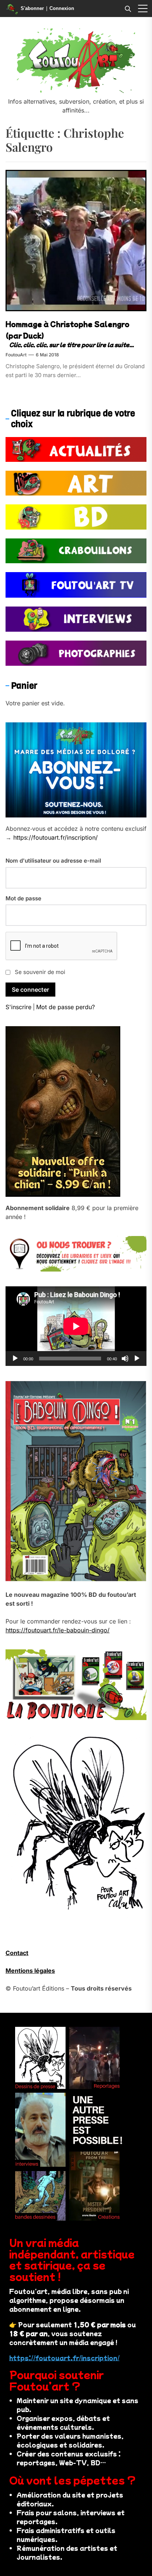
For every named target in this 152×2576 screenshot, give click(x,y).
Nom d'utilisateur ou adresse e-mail (53, 861)
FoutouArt (16, 355)
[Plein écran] (137, 1358)
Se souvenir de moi (40, 972)
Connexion (62, 8)
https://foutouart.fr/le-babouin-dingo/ (58, 1630)
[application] (76, 1326)
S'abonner (32, 8)
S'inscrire (18, 1007)
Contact (17, 1953)
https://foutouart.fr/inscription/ (56, 837)
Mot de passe (23, 898)
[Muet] (125, 1358)
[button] (143, 9)
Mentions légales (30, 1971)
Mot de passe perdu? (65, 1007)
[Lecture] (15, 1358)
